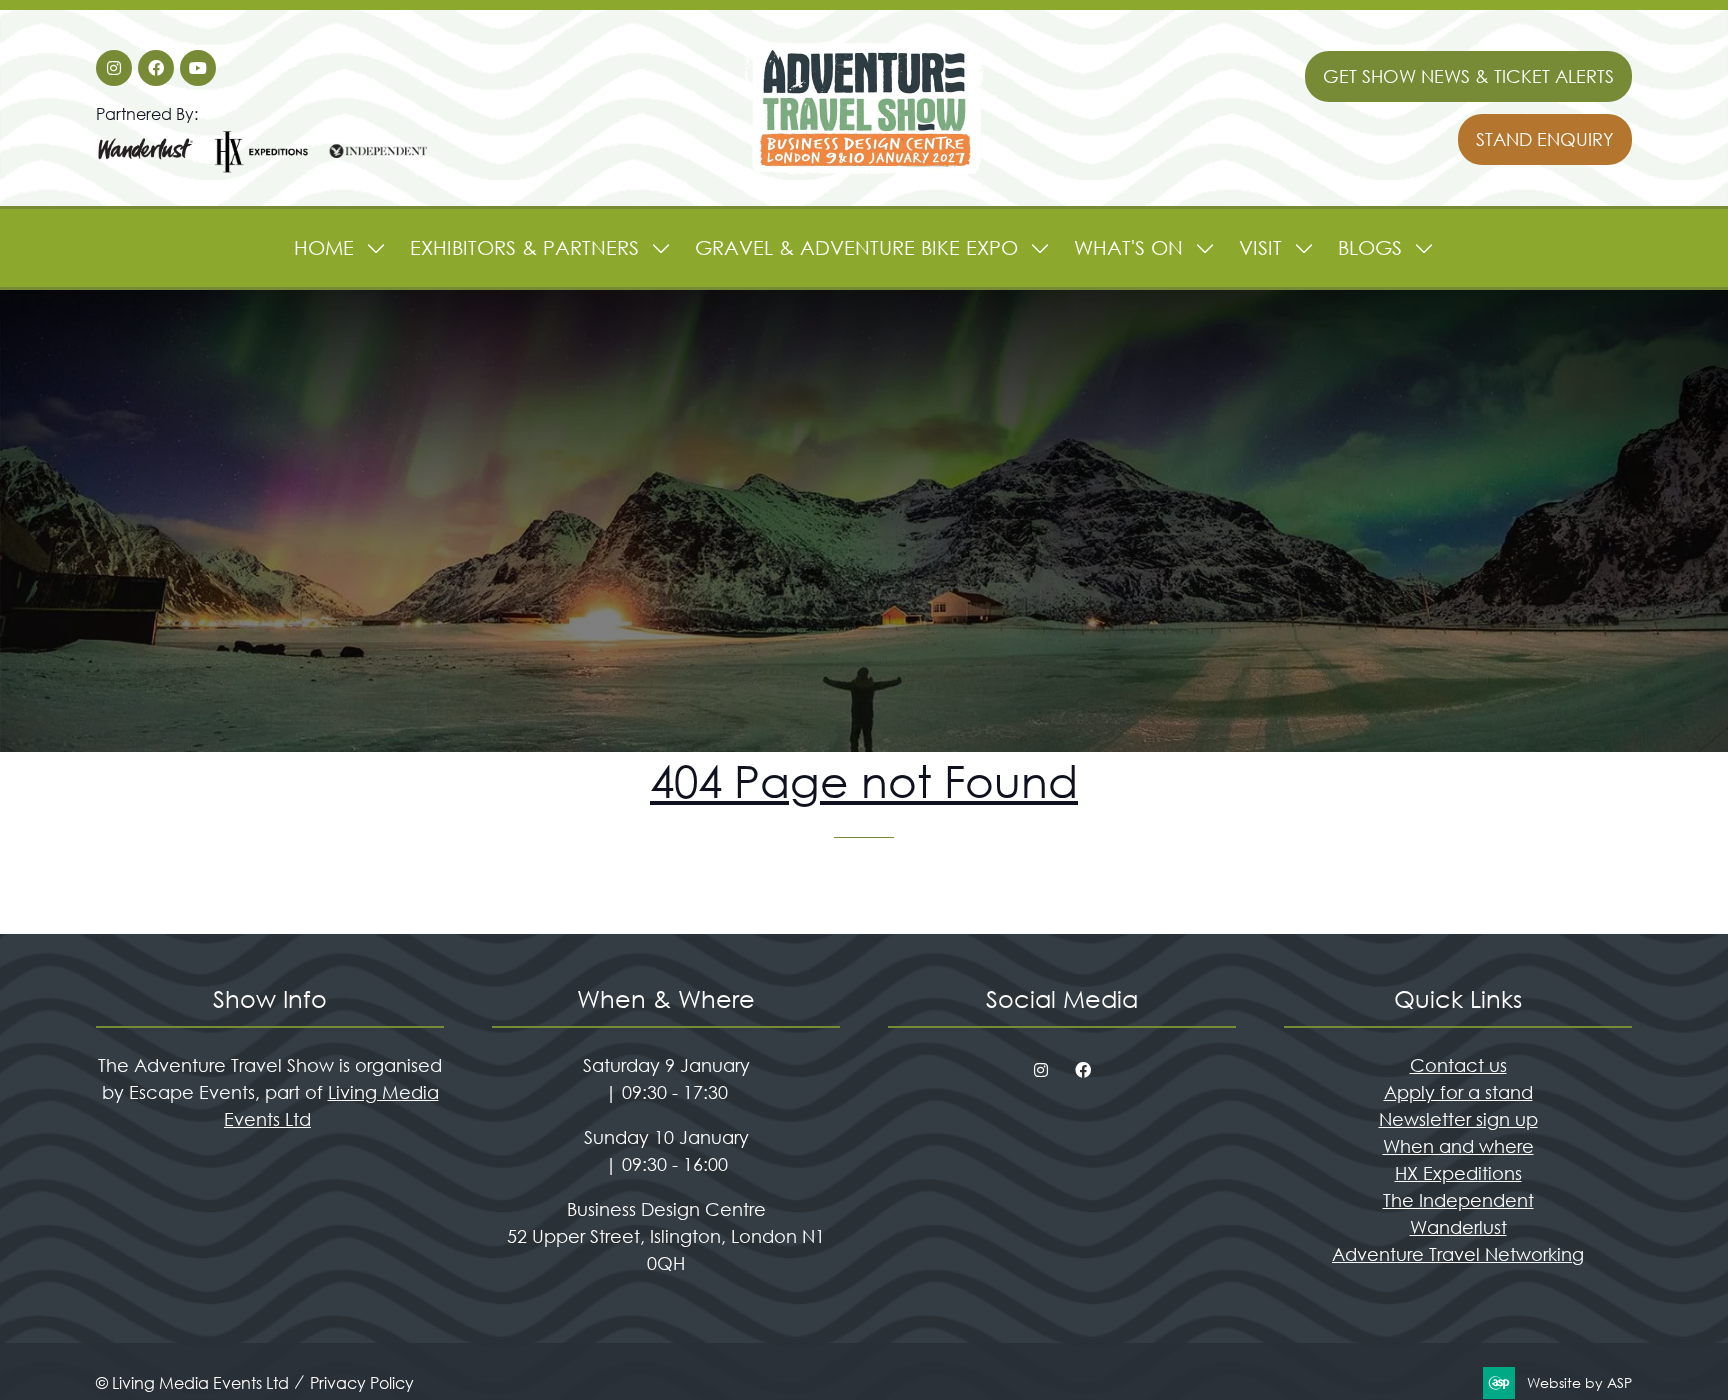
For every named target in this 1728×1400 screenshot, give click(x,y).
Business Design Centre (666, 1209)
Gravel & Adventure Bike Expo (856, 247)
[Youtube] (198, 68)
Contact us (1458, 1065)
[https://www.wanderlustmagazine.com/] (146, 169)
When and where (1458, 1146)
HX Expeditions (1458, 1173)
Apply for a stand (1458, 1092)
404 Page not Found (864, 779)
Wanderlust (1458, 1227)
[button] (1468, 76)
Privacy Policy (362, 1382)
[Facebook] (156, 68)
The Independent (1458, 1200)
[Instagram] (114, 68)
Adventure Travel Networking (1458, 1254)
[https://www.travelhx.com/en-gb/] (262, 169)
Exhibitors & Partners (524, 247)
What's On (1128, 247)
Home (324, 247)
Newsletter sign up (1458, 1119)
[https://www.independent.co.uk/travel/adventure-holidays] (378, 169)
